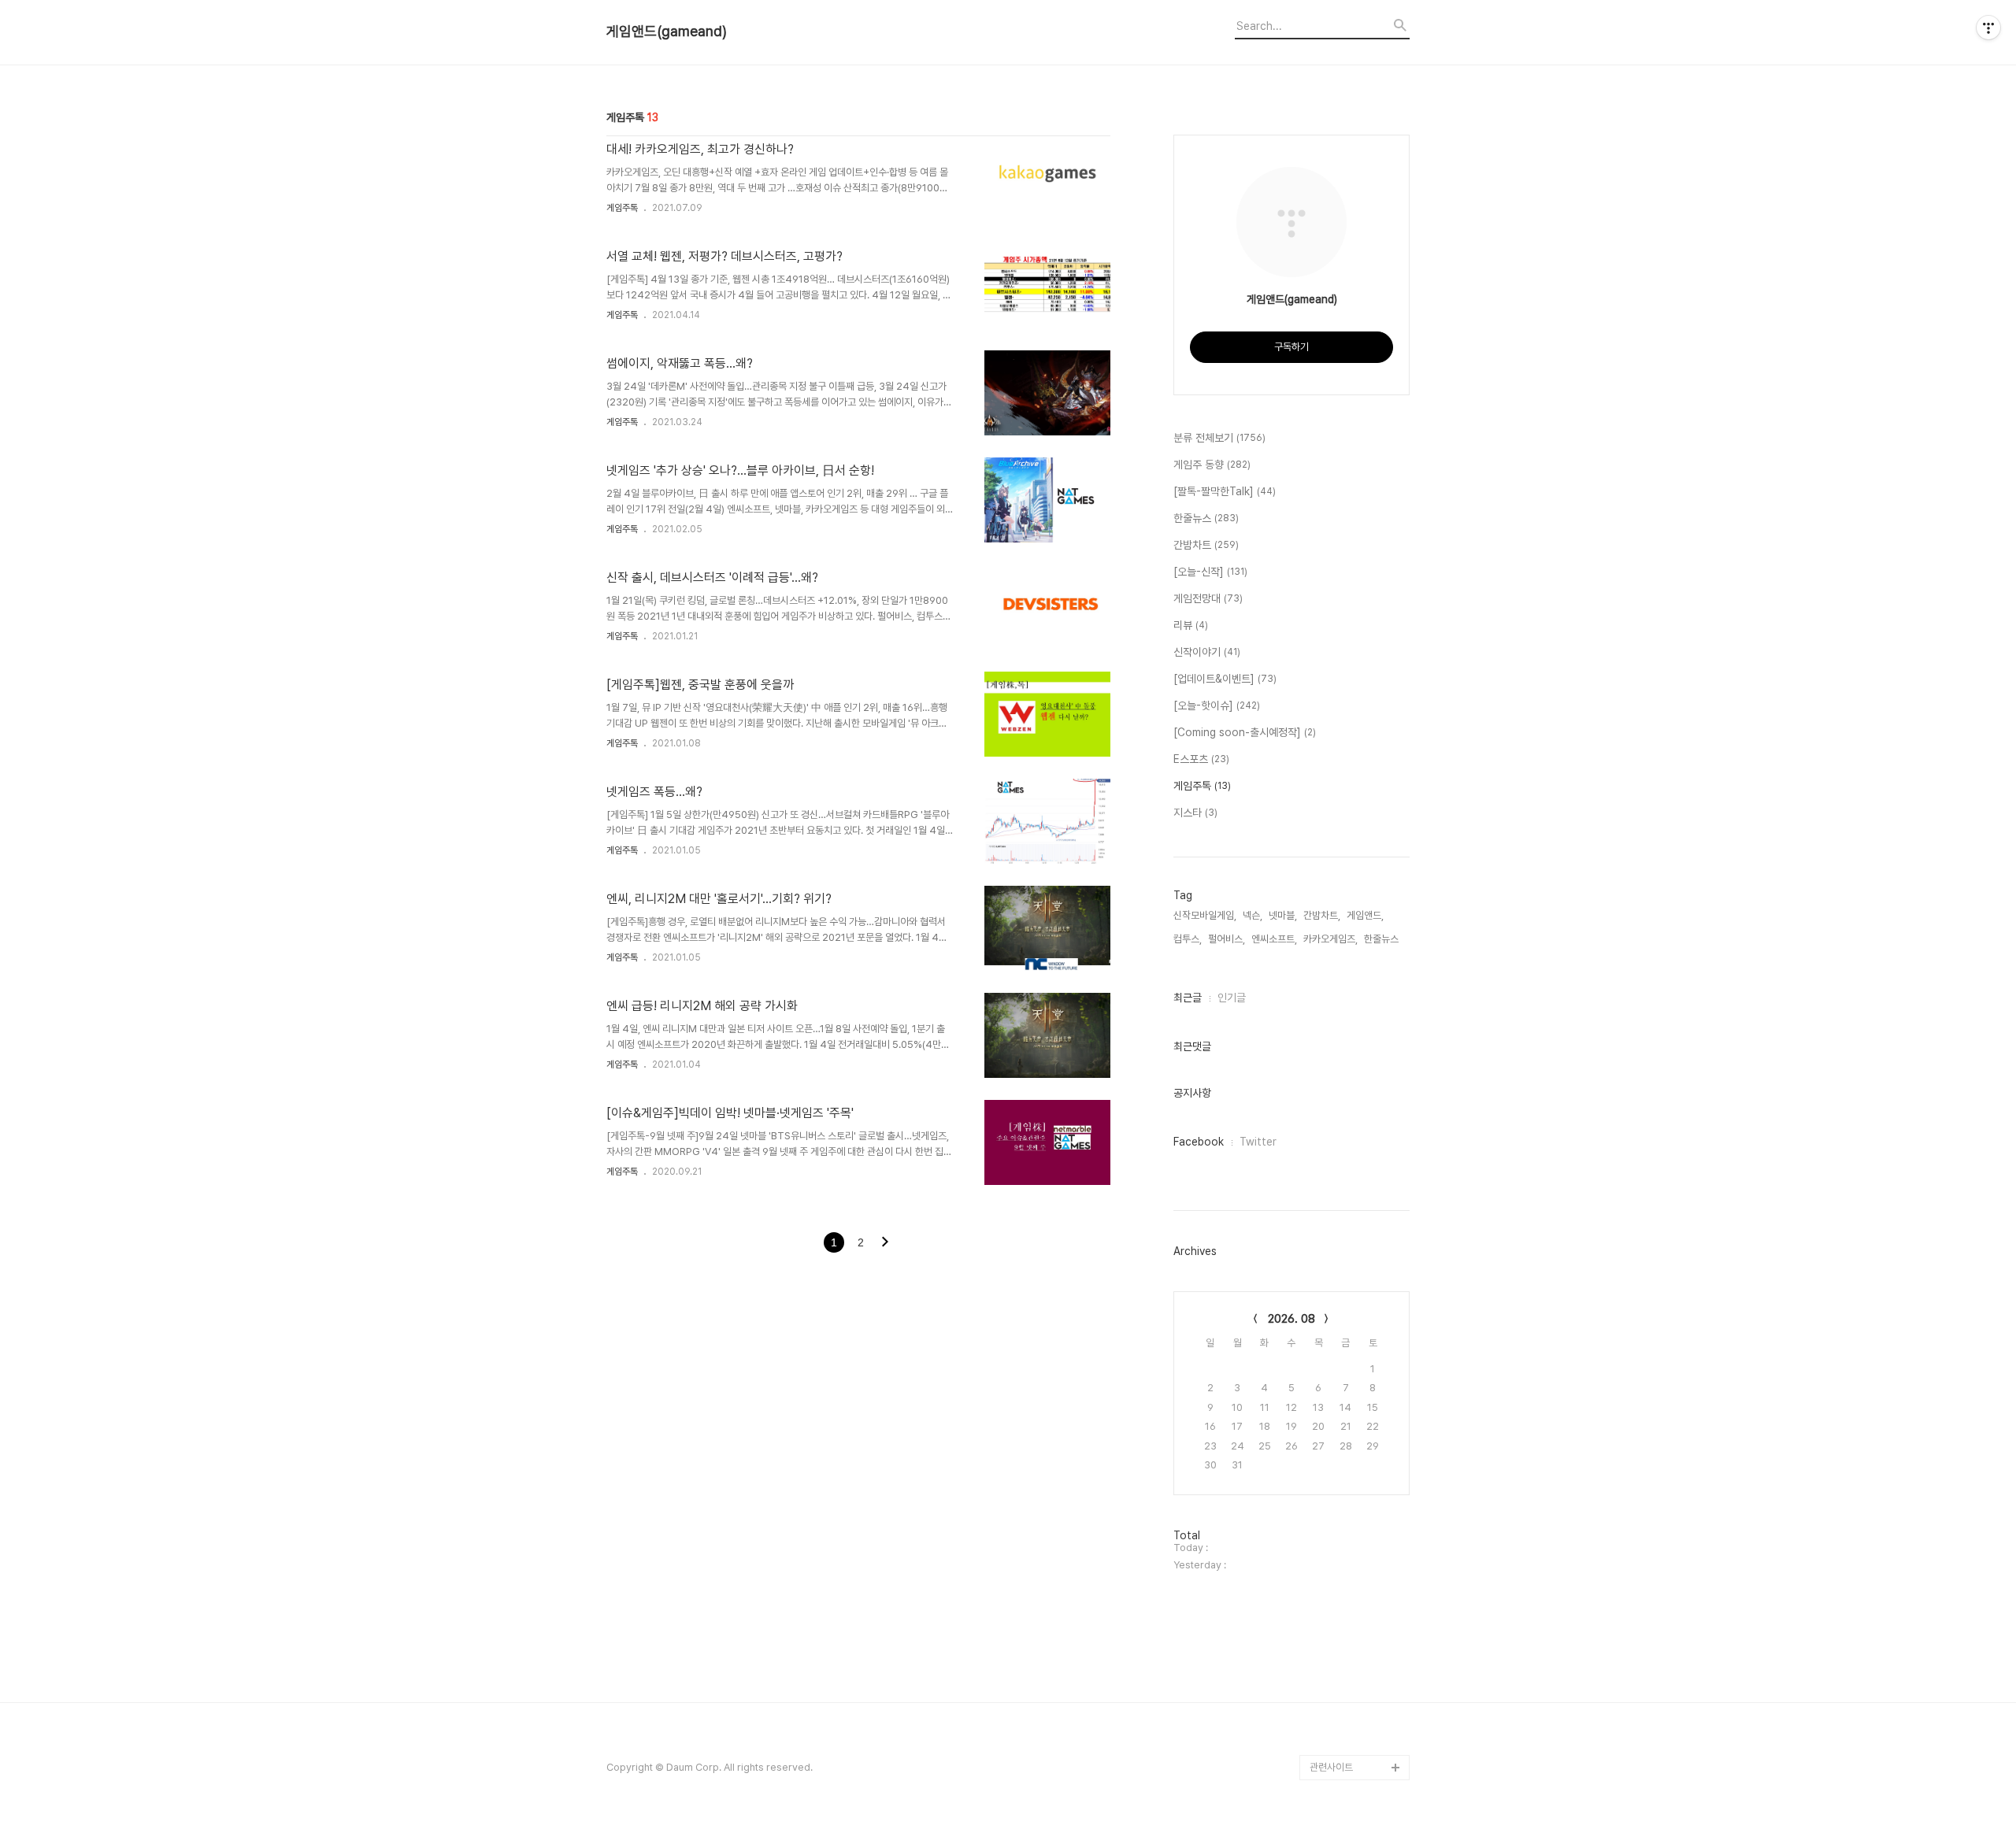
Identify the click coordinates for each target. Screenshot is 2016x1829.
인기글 (1232, 998)
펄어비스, (1227, 939)
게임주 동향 (1212, 465)
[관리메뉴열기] (1988, 28)
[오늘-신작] (1210, 572)
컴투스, (1188, 939)
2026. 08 (1291, 1319)
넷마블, (1283, 915)
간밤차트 (1206, 545)
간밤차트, (1322, 915)
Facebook (1199, 1142)
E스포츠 (1201, 759)
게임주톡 (622, 208)
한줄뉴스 (1206, 518)
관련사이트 (1331, 1767)
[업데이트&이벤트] (1225, 679)
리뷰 (1191, 625)
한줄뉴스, (1382, 939)
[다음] (885, 1243)
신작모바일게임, (1205, 915)
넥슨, (1253, 915)
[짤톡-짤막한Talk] (1225, 491)
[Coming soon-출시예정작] (1245, 732)
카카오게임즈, (1330, 939)
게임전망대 (1208, 598)
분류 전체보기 (1219, 438)
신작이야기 (1207, 652)
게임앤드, (1365, 915)
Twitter (1258, 1142)
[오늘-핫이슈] (1217, 705)
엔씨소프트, (1274, 939)
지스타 (1195, 813)
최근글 (1188, 998)
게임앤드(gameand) (667, 31)
